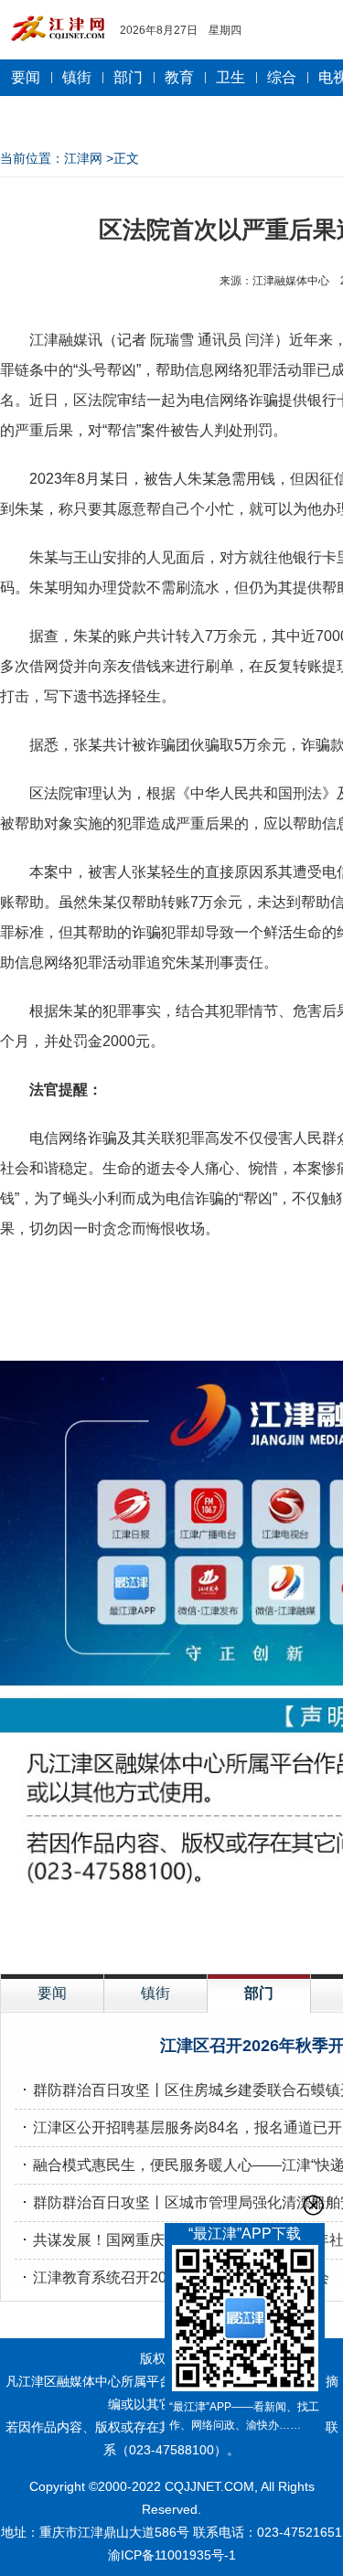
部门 (128, 77)
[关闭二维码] (313, 2205)
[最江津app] (245, 2321)
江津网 (83, 158)
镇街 (77, 77)
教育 (179, 77)
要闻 (26, 77)
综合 (282, 77)
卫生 (230, 77)
